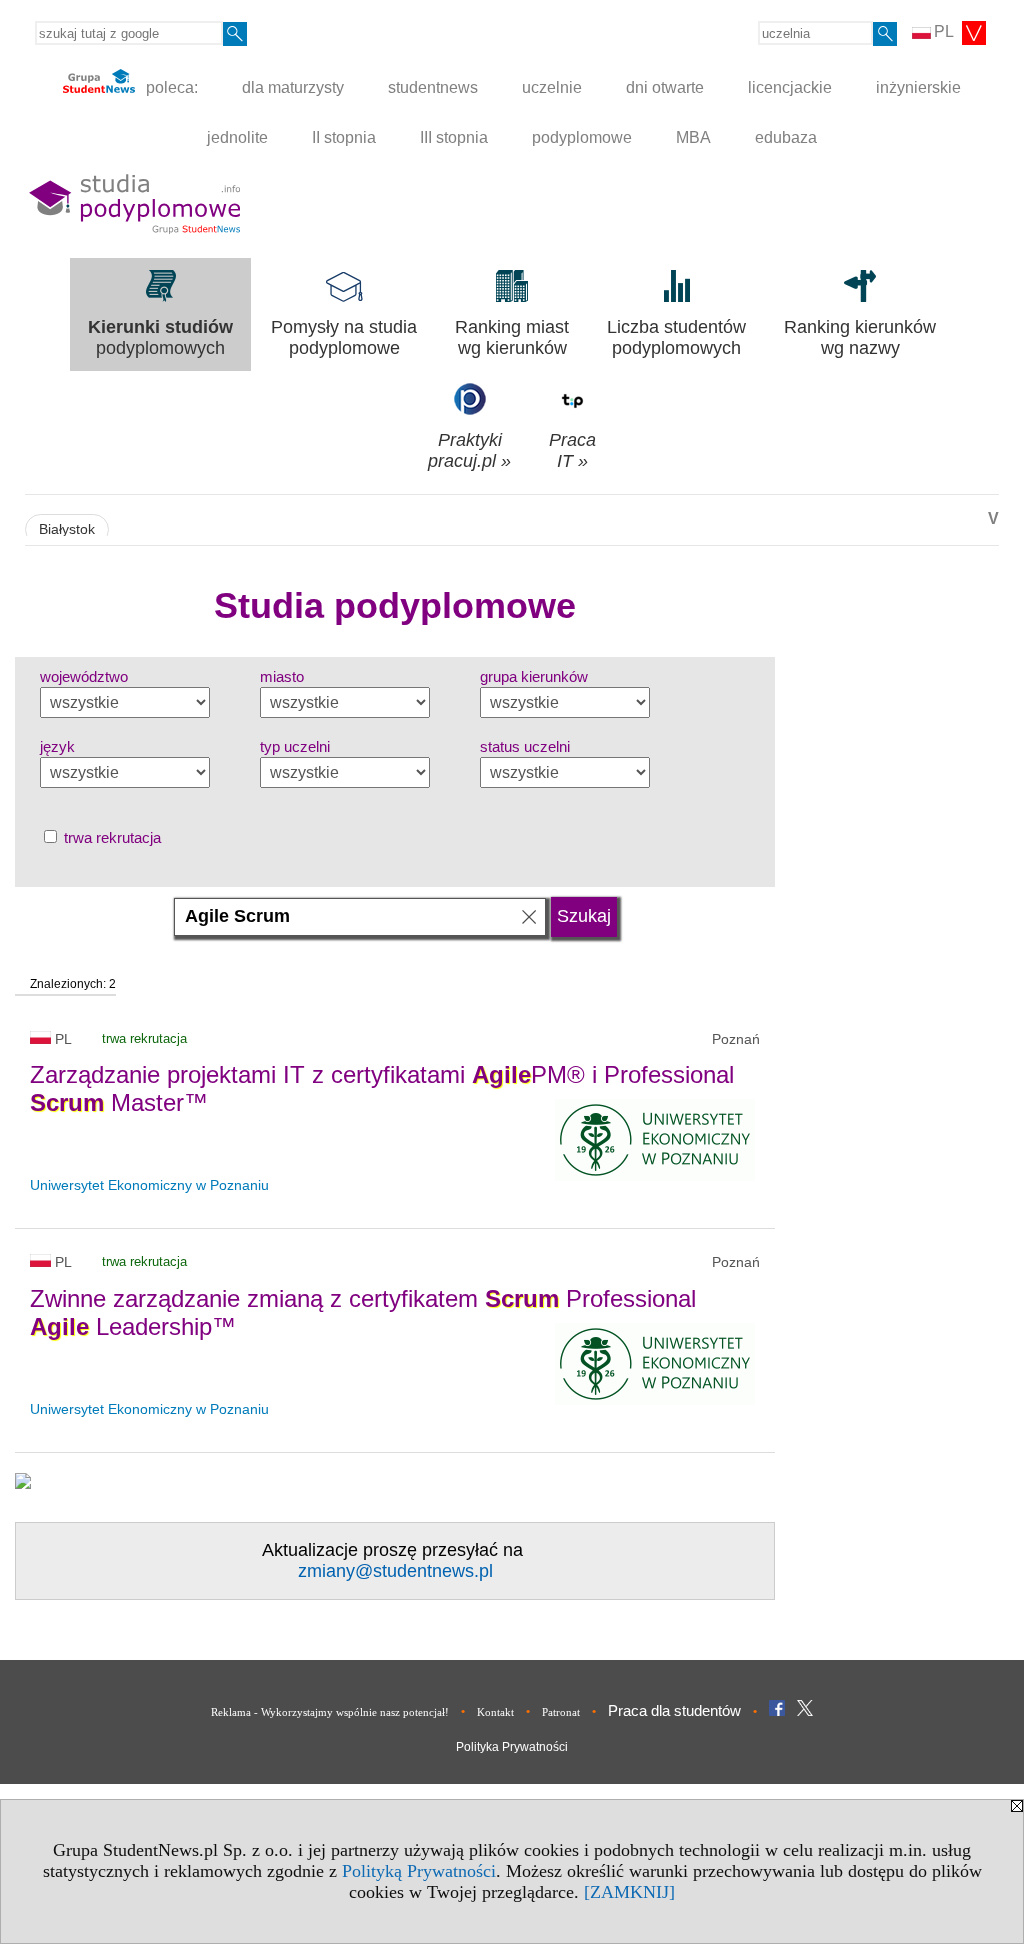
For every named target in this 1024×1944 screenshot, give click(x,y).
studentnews (433, 87)
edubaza (786, 137)
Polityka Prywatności (512, 1747)
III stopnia (454, 137)
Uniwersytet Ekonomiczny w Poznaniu (149, 1185)
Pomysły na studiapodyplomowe (344, 337)
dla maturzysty (293, 87)
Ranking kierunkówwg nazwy (860, 337)
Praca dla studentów (674, 1710)
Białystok (67, 529)
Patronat (561, 1712)
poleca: (170, 87)
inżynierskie (918, 87)
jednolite (237, 137)
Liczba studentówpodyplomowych (676, 337)
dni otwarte (665, 87)
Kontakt (495, 1712)
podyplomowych (160, 337)
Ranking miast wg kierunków (512, 337)
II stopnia (344, 137)
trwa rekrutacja (110, 837)
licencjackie (790, 87)
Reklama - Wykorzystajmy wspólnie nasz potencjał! (330, 1712)
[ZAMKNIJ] (629, 1892)
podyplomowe (582, 137)
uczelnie (552, 87)
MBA (693, 137)
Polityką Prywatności (419, 1871)
